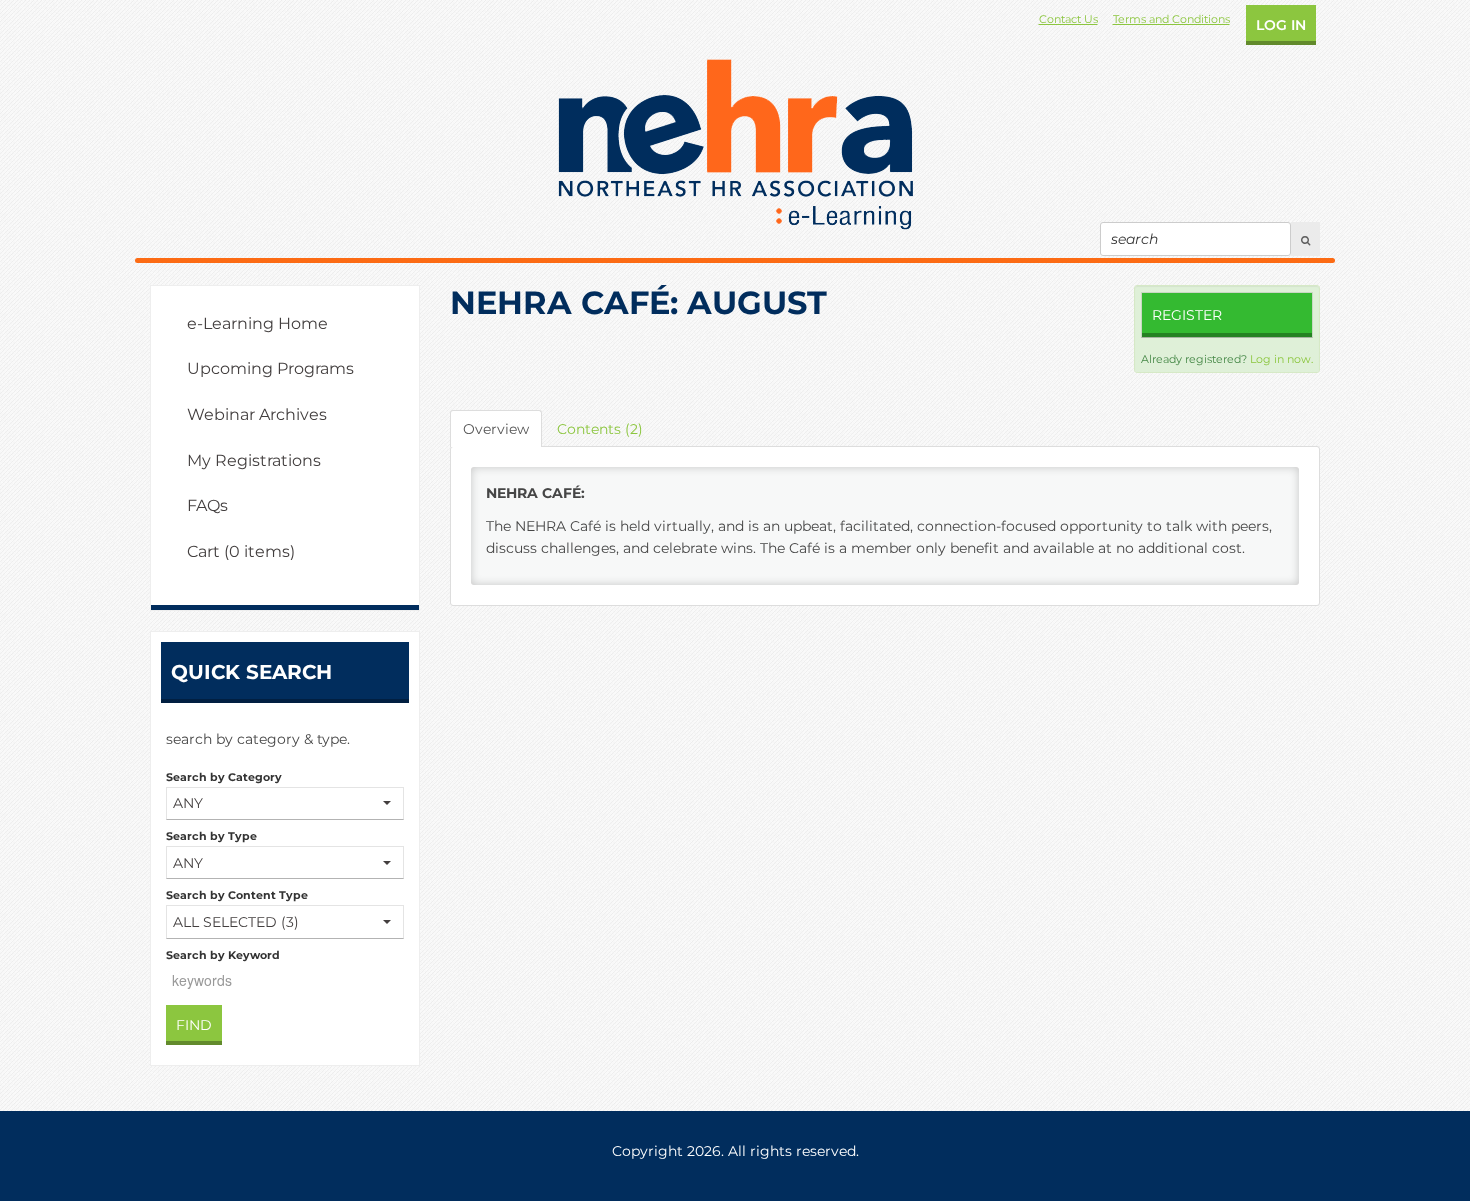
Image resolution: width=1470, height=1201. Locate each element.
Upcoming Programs (270, 368)
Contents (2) (600, 429)
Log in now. (1281, 359)
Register (1187, 315)
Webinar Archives (257, 414)
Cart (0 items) (241, 551)
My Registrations (254, 460)
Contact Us (1068, 19)
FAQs (207, 505)
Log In (1281, 25)
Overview (496, 429)
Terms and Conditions (1171, 19)
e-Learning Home (257, 323)
